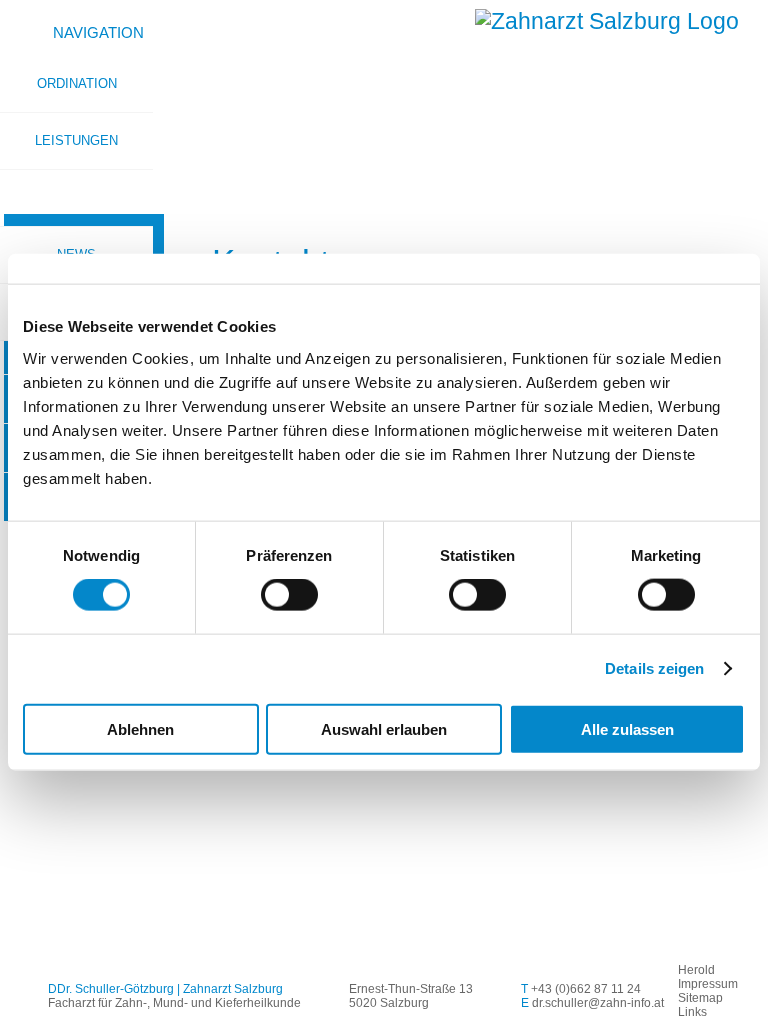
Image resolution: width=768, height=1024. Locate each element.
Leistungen (76, 140)
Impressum (708, 984)
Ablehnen (140, 728)
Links (692, 1012)
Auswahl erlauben (384, 728)
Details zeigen (654, 668)
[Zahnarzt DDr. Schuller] (607, 21)
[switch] (289, 595)
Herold (696, 970)
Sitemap (700, 998)
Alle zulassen (627, 728)
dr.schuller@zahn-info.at (598, 1003)
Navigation (98, 32)
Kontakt (76, 197)
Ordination (77, 83)
